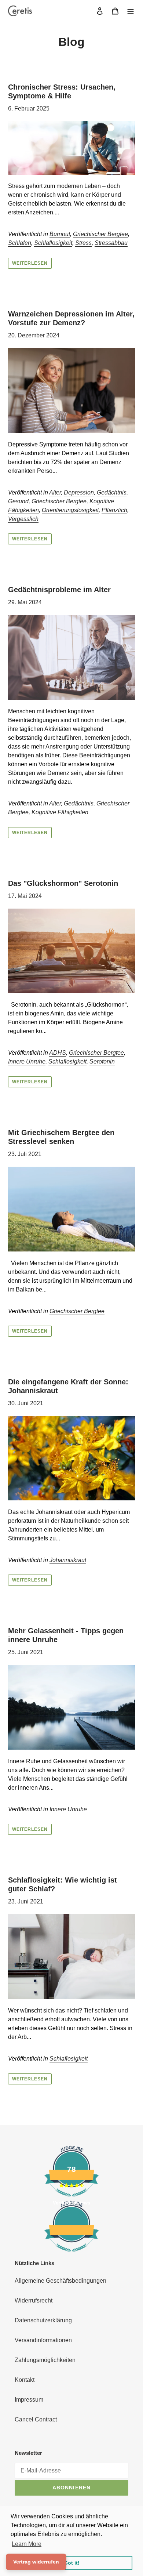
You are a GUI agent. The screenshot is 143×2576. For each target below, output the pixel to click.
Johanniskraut (68, 1560)
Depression (79, 492)
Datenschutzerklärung (43, 2320)
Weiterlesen (30, 263)
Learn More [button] (27, 2544)
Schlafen (20, 243)
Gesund (18, 501)
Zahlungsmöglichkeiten (45, 2360)
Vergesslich (23, 519)
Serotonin (102, 1061)
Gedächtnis (112, 492)
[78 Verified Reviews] (71, 2255)
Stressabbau (111, 243)
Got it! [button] (72, 2563)
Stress (83, 243)
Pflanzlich (114, 510)
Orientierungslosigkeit (70, 510)
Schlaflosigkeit (53, 243)
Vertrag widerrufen (36, 2562)
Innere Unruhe (27, 1061)
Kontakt (25, 2380)
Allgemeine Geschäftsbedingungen (60, 2281)
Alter (55, 492)
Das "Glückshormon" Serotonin (63, 883)
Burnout (60, 234)
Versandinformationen (43, 2340)
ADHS (58, 1053)
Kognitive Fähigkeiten (60, 812)
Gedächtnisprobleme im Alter (59, 590)
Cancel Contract (36, 2419)
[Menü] (131, 11)
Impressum (29, 2400)
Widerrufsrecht (34, 2300)
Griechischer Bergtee (100, 234)
